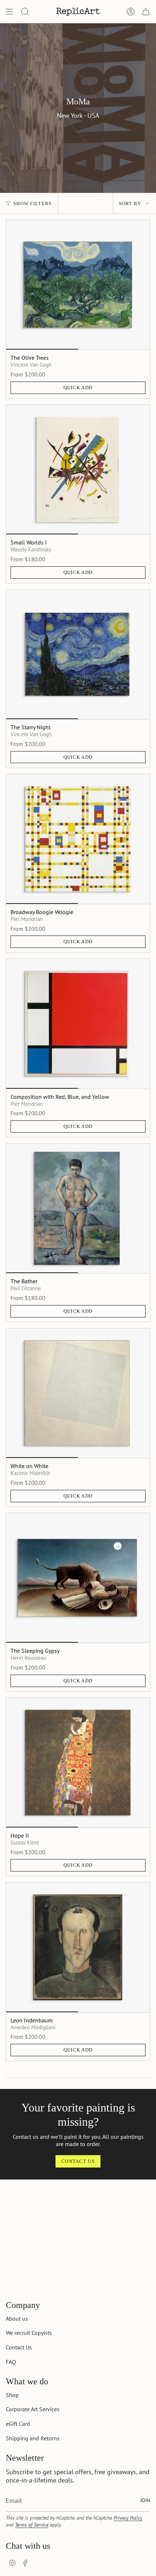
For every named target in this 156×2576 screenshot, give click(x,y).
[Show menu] (9, 12)
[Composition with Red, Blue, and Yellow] (78, 1024)
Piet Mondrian (27, 919)
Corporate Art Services (33, 2409)
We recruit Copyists (29, 2333)
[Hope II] (78, 1763)
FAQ (11, 2362)
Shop (12, 2395)
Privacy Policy (128, 2518)
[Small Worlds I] (78, 470)
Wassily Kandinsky (31, 549)
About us (17, 2318)
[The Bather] (78, 1208)
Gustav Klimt (25, 1842)
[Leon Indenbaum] (78, 1947)
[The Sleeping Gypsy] (78, 1578)
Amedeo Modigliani (33, 2027)
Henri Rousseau (28, 1658)
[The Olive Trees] (78, 285)
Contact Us (19, 2347)
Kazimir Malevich (30, 1473)
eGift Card (18, 2424)
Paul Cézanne (26, 1288)
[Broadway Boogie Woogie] (78, 839)
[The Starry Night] (78, 654)
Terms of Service (32, 2525)
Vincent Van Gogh (31, 364)
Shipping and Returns (33, 2438)
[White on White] (78, 1393)
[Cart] (146, 12)
